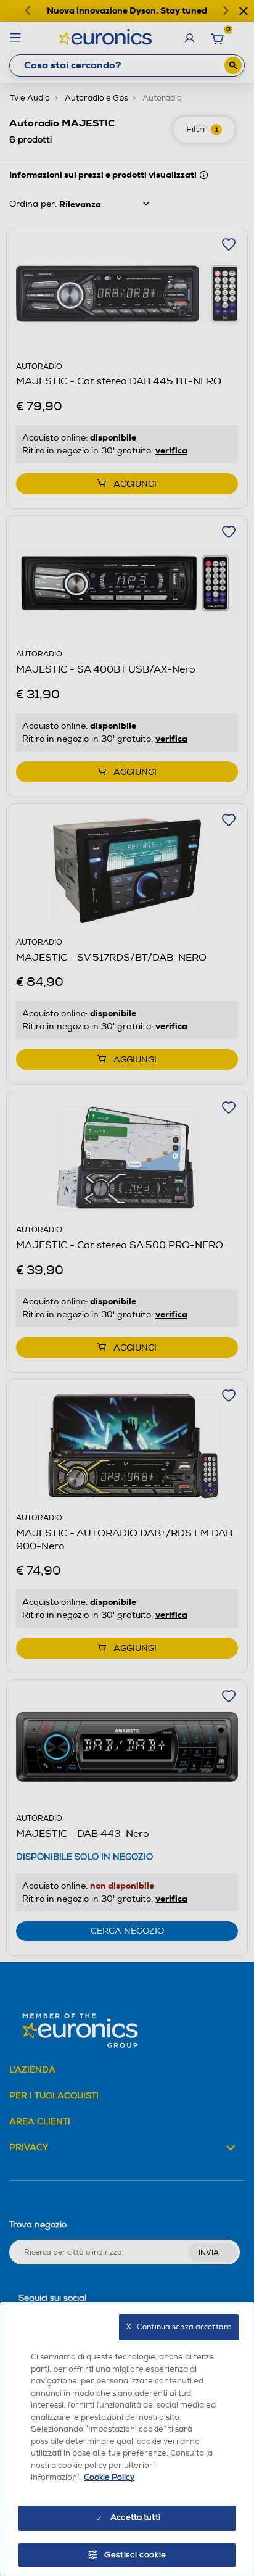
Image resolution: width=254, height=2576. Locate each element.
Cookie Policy (109, 2477)
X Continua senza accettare (179, 2327)
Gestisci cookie (135, 2555)
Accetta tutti (135, 2517)
